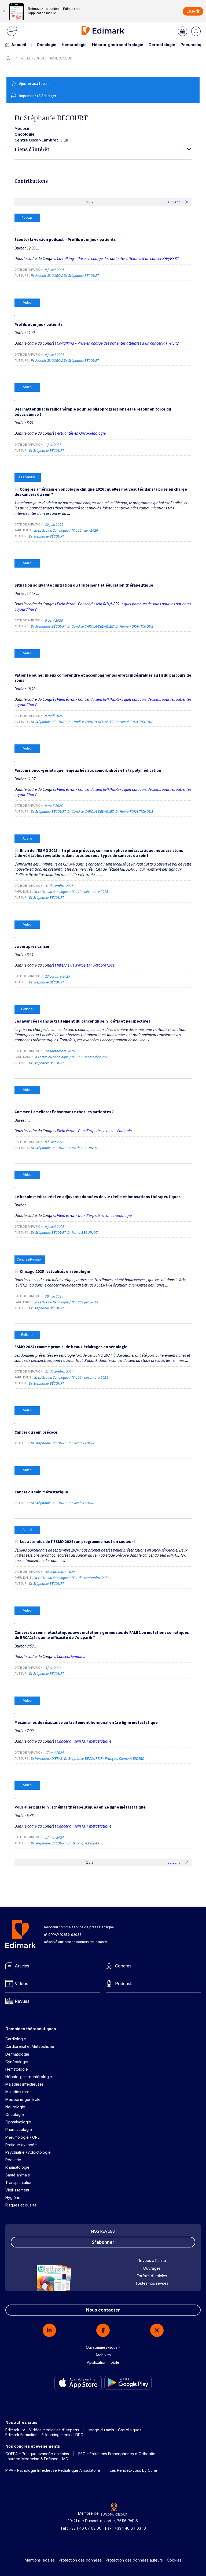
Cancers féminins (71, 1656)
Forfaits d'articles (152, 2276)
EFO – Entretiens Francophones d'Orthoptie (117, 2454)
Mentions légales (40, 2560)
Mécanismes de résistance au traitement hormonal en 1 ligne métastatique (86, 1722)
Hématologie (74, 45)
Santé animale (18, 2175)
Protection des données (80, 2560)
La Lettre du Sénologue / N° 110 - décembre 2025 (71, 892)
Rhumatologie (17, 2167)
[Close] (4, 11)
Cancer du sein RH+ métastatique (84, 1741)
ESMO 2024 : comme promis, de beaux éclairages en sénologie (71, 1347)
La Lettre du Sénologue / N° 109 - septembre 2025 (72, 1057)
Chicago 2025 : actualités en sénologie (55, 1271)
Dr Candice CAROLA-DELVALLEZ (91, 626)
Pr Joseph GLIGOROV (47, 275)
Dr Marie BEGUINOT (82, 1148)
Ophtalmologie (18, 2122)
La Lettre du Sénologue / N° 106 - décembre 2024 (71, 1377)
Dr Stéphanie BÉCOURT (81, 275)
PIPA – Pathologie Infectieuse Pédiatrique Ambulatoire (53, 2470)
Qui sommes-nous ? (103, 2347)
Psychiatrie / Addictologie (28, 2152)
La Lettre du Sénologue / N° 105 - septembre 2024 (72, 1578)
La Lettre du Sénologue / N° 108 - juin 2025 (66, 1302)
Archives (103, 2355)
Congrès (123, 1966)
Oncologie (47, 45)
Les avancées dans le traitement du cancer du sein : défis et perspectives (82, 1021)
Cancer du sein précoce (36, 1432)
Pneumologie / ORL (22, 2137)
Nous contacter (103, 2310)
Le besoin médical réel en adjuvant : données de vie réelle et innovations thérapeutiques (98, 1197)
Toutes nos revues (152, 2283)
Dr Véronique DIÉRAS (47, 1758)
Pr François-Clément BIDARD (122, 1758)
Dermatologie (162, 45)
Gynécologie (17, 2062)
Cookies (174, 2560)
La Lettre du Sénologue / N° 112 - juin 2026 (66, 530)
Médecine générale (23, 2099)
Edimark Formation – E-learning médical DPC (44, 2435)
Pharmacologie (19, 2129)
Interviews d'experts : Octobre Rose (86, 965)
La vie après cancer (32, 946)
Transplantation (19, 2182)
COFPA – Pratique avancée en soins (37, 2454)
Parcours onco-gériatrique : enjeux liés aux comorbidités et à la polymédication (88, 770)
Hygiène (13, 2197)
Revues (22, 2001)
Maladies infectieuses (25, 2084)
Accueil (19, 45)
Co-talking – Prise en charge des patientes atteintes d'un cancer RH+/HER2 (118, 258)
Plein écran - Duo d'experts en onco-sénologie (94, 1131)
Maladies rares (18, 2092)
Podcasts (124, 1984)
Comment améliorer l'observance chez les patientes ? (64, 1112)
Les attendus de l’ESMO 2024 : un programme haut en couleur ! (77, 1542)
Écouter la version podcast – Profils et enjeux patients (65, 239)
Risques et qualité (21, 2205)
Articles (22, 1966)
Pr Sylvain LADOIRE (82, 1443)
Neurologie (15, 2107)
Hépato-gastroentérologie (118, 45)
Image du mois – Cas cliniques (115, 2430)
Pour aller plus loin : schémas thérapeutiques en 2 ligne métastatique (80, 1807)
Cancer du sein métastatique (41, 1492)
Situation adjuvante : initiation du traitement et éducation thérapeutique (84, 585)
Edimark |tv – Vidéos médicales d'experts (42, 2430)
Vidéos (21, 1984)
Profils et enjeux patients (38, 324)
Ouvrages (152, 2268)
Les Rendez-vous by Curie (133, 2470)
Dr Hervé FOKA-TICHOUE (134, 626)
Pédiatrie (13, 2160)
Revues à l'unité (152, 2260)
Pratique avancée (21, 2145)
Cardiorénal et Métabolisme (30, 2046)
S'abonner (103, 2242)
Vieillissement (17, 2190)
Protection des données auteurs (134, 2560)
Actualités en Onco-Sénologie (81, 433)
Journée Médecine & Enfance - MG (37, 2459)
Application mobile (103, 2362)
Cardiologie (16, 2039)
